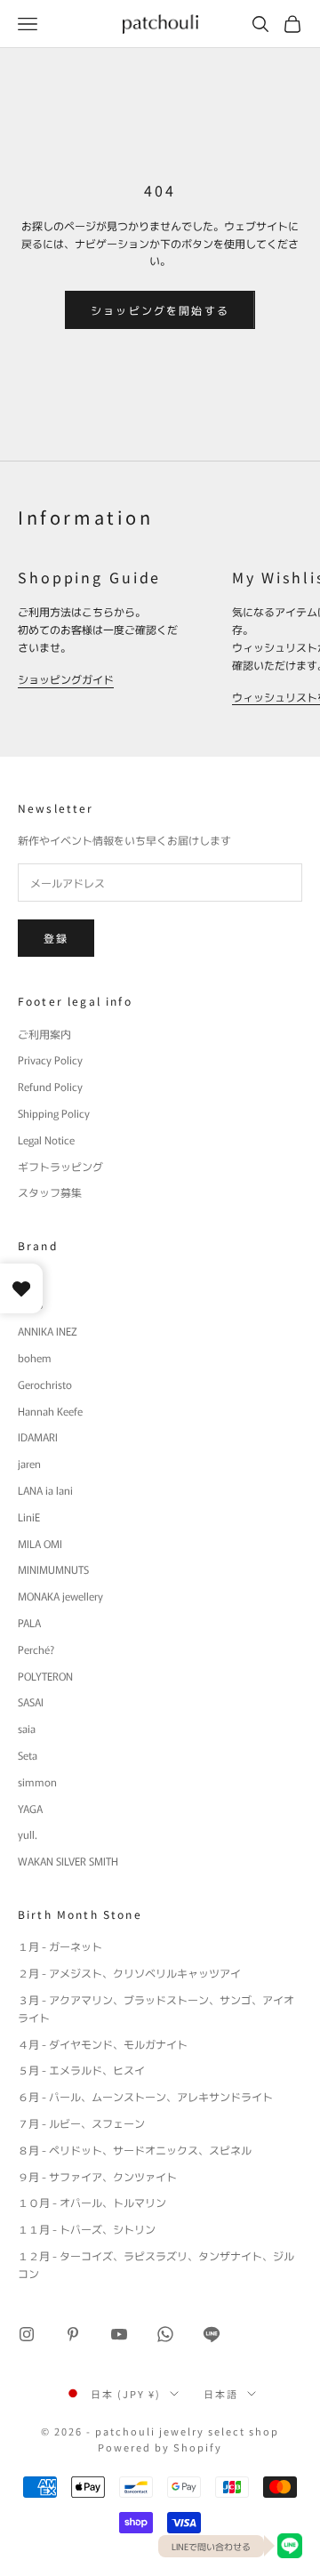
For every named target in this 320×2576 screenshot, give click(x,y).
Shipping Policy (54, 1113)
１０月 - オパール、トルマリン (92, 2202)
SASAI (31, 1701)
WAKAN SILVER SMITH (68, 1861)
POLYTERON (45, 1676)
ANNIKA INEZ (48, 1331)
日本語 (221, 2394)
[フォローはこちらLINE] (212, 2334)
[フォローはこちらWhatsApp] (165, 2334)
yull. (28, 1834)
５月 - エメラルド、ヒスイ (81, 2070)
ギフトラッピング (60, 1166)
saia (27, 1728)
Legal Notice (46, 1140)
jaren (29, 1463)
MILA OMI (40, 1543)
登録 (56, 938)
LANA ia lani (45, 1490)
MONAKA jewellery (60, 1596)
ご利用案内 (44, 1034)
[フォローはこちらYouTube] (119, 2334)
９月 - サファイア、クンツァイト (97, 2176)
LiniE (29, 1517)
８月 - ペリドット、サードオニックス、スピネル (135, 2150)
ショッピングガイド (66, 679)
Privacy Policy (50, 1059)
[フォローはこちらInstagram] (27, 2334)
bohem (35, 1357)
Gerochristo (45, 1384)
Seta (28, 1755)
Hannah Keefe (50, 1411)
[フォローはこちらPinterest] (73, 2334)
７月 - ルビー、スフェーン (81, 2123)
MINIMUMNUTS (53, 1569)
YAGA (30, 1808)
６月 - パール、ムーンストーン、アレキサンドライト (145, 2096)
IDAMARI (38, 1436)
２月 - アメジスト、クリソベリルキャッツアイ (129, 1973)
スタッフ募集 (50, 1192)
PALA (29, 1622)
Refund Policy (50, 1086)
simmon (37, 1782)
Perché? (36, 1649)
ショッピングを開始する (160, 310)
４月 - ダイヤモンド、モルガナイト (103, 2044)
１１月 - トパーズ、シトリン (87, 2229)
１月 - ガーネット (60, 1946)
